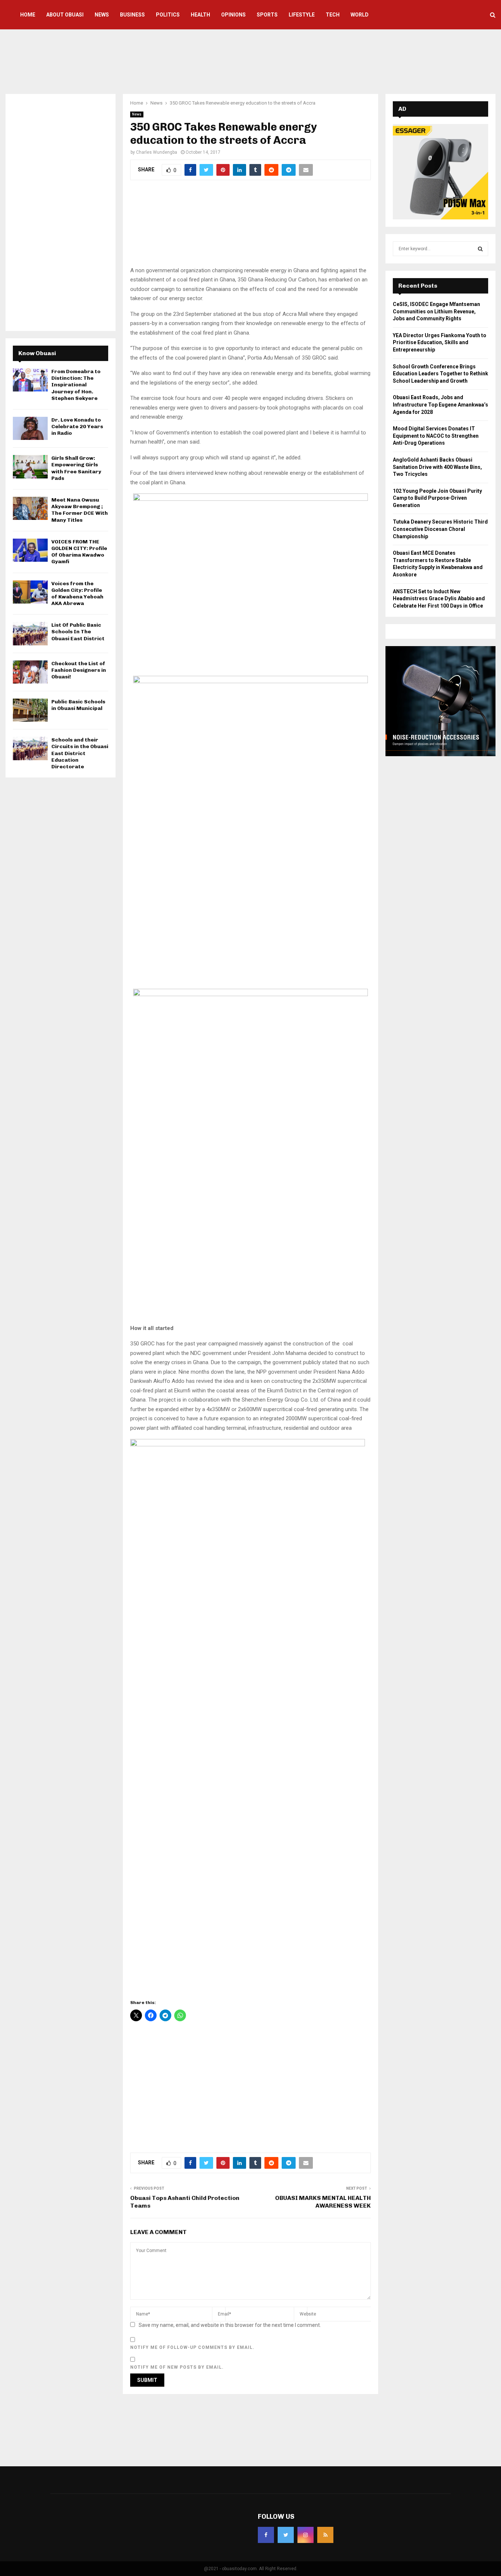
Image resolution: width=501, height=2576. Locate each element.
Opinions (233, 15)
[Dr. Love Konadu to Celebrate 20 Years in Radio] (30, 428)
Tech (333, 15)
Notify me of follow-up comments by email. (192, 2347)
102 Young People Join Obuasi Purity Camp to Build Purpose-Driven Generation (437, 498)
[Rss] (325, 2535)
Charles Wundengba (157, 152)
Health (200, 15)
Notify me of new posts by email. (177, 2367)
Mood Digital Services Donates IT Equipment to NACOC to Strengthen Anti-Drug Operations (436, 436)
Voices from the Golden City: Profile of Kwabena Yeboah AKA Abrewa (77, 594)
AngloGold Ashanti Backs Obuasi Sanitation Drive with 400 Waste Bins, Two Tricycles (437, 467)
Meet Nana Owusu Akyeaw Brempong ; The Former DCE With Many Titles (80, 510)
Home (28, 15)
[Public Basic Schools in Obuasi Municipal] (30, 710)
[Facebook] (266, 2535)
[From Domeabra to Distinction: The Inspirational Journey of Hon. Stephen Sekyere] (30, 380)
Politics (168, 15)
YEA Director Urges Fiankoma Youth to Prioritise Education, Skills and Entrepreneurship (440, 343)
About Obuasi (65, 15)
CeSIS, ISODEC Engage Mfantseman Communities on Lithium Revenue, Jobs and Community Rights (436, 311)
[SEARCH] (480, 249)
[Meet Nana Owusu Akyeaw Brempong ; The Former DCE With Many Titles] (30, 508)
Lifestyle (302, 15)
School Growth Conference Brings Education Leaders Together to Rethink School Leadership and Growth (440, 374)
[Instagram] (306, 2535)
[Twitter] (286, 2535)
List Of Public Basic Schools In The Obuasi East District (78, 632)
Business (132, 15)
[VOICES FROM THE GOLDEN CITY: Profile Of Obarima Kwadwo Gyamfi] (30, 550)
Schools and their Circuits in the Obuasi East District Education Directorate (80, 753)
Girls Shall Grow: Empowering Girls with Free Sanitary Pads (76, 468)
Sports (267, 15)
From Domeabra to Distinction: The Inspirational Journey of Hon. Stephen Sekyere (76, 385)
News (102, 15)
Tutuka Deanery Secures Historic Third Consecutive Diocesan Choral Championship (440, 529)
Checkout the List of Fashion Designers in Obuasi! (79, 670)
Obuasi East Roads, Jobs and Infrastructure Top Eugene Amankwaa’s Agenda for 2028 (440, 405)
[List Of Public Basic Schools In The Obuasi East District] (30, 633)
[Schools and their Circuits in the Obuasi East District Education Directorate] (30, 748)
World (360, 15)
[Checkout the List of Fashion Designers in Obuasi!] (30, 672)
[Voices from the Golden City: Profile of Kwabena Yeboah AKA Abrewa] (30, 592)
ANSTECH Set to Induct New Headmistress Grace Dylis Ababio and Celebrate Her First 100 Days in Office (439, 599)
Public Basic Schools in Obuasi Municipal (78, 705)
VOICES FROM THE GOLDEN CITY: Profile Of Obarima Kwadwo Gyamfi (79, 552)
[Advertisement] (251, 61)
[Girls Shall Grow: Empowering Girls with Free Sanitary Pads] (30, 467)
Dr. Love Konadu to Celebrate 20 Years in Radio (77, 427)
